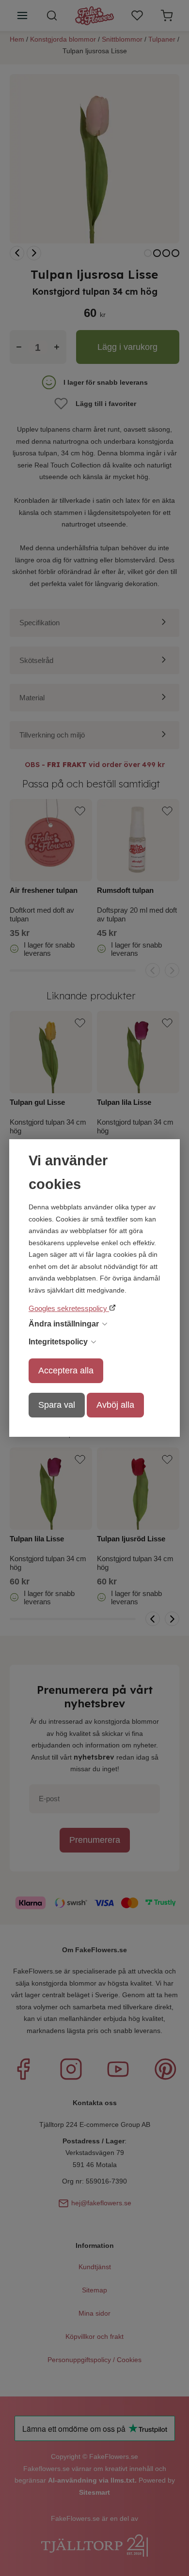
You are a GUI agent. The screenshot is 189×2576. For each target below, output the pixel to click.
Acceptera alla (66, 1371)
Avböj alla (115, 1405)
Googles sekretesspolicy (69, 1308)
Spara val (57, 1405)
